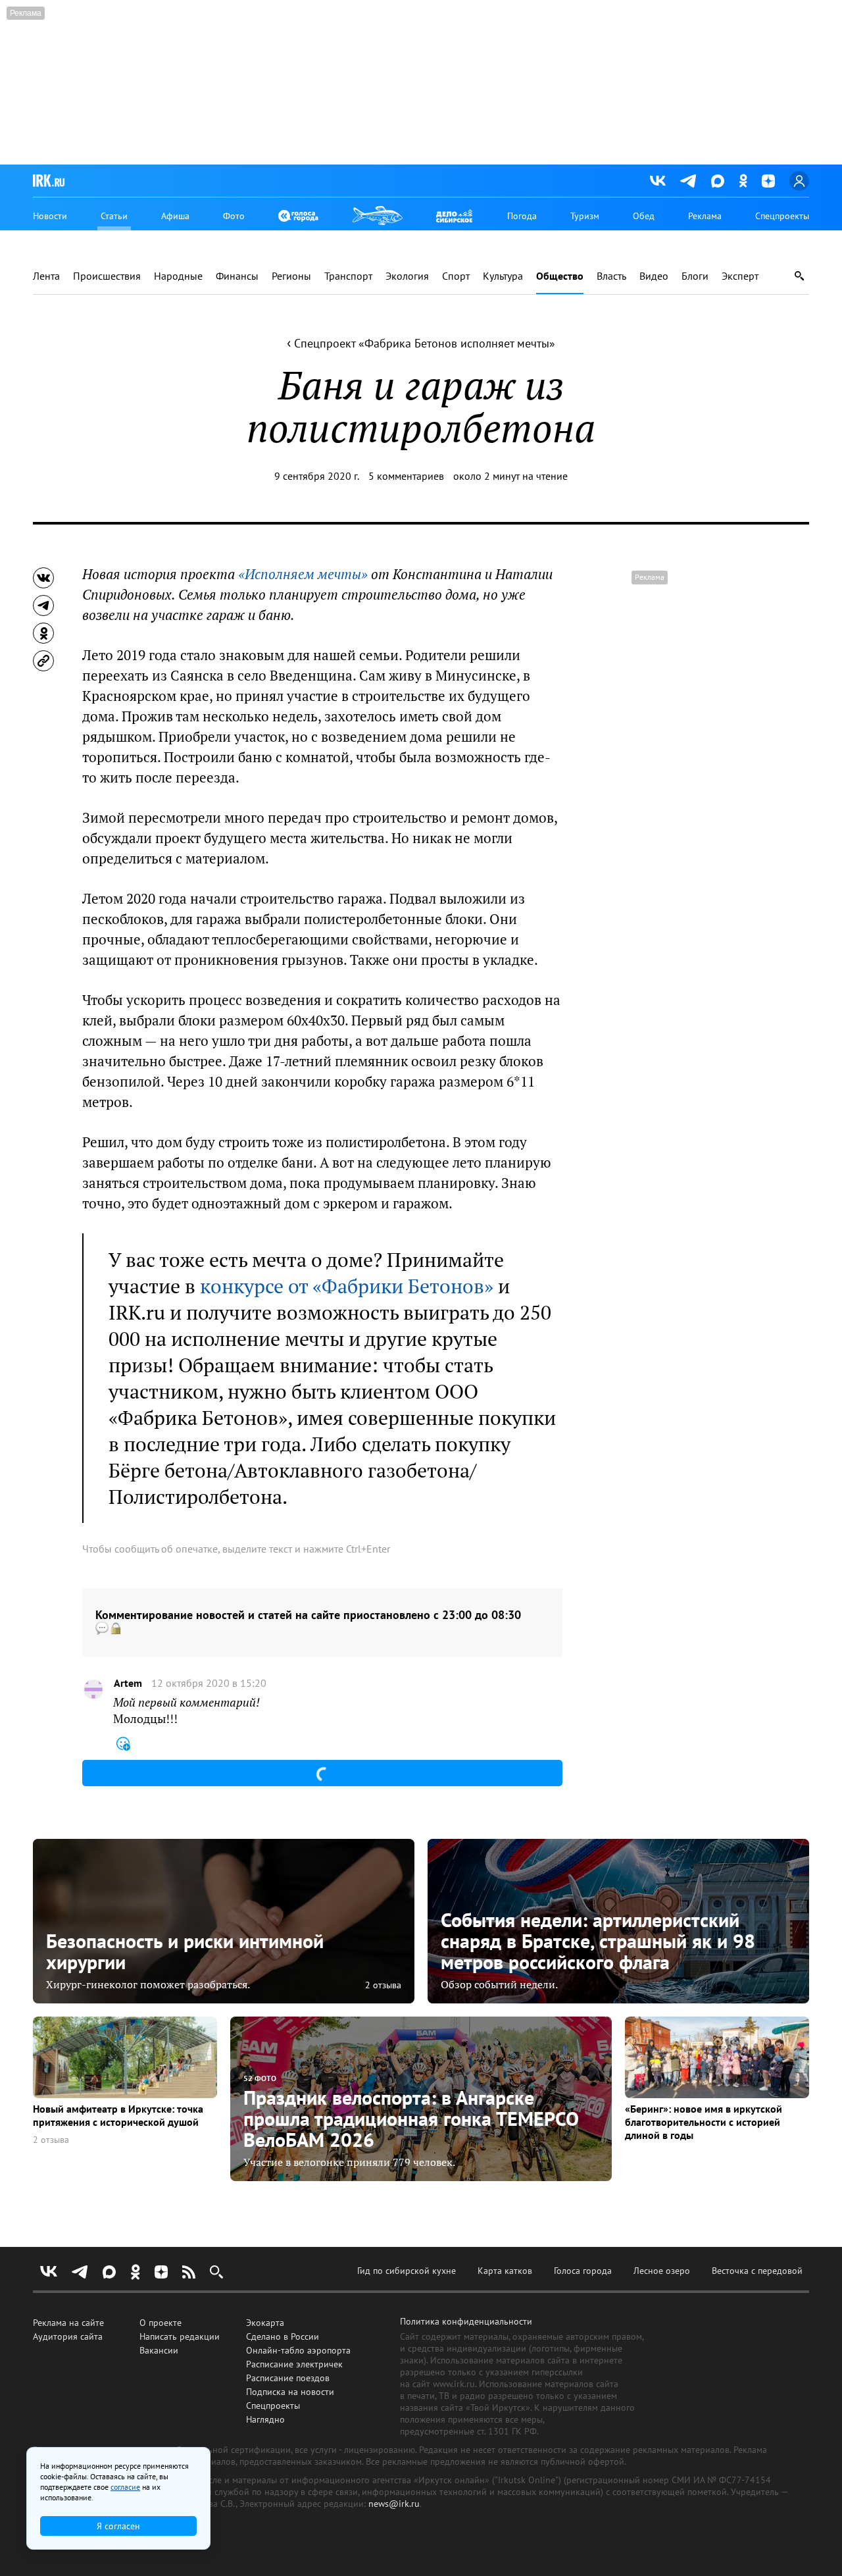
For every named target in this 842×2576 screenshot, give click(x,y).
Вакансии (159, 2350)
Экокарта (265, 2323)
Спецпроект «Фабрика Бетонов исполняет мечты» (421, 343)
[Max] (718, 181)
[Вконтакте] (658, 181)
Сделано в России (283, 2336)
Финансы (237, 276)
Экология (407, 276)
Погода (522, 216)
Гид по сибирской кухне (407, 2271)
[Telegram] (688, 181)
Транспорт (348, 276)
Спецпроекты (782, 216)
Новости (50, 216)
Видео (654, 276)
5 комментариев (406, 476)
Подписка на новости (290, 2392)
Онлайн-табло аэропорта (298, 2350)
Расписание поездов (288, 2378)
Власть (611, 276)
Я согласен (118, 2526)
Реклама (705, 216)
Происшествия (107, 276)
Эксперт (740, 276)
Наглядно (265, 2419)
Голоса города (583, 2271)
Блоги (695, 276)
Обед (644, 216)
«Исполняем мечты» (303, 574)
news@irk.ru (394, 2504)
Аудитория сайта (68, 2336)
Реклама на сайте (68, 2323)
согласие (125, 2487)
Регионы (291, 276)
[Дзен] (768, 181)
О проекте (161, 2323)
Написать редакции (180, 2336)
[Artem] (93, 1689)
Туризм (585, 216)
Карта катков (505, 2271)
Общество (560, 276)
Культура (503, 276)
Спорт (456, 276)
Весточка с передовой (757, 2271)
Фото (234, 216)
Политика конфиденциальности (466, 2321)
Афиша (175, 216)
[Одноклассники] (743, 181)
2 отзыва (383, 1985)
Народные (178, 276)
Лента (46, 276)
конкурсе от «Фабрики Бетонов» (347, 1286)
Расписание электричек (294, 2364)
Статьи (114, 216)
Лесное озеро (662, 2271)
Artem (128, 1683)
